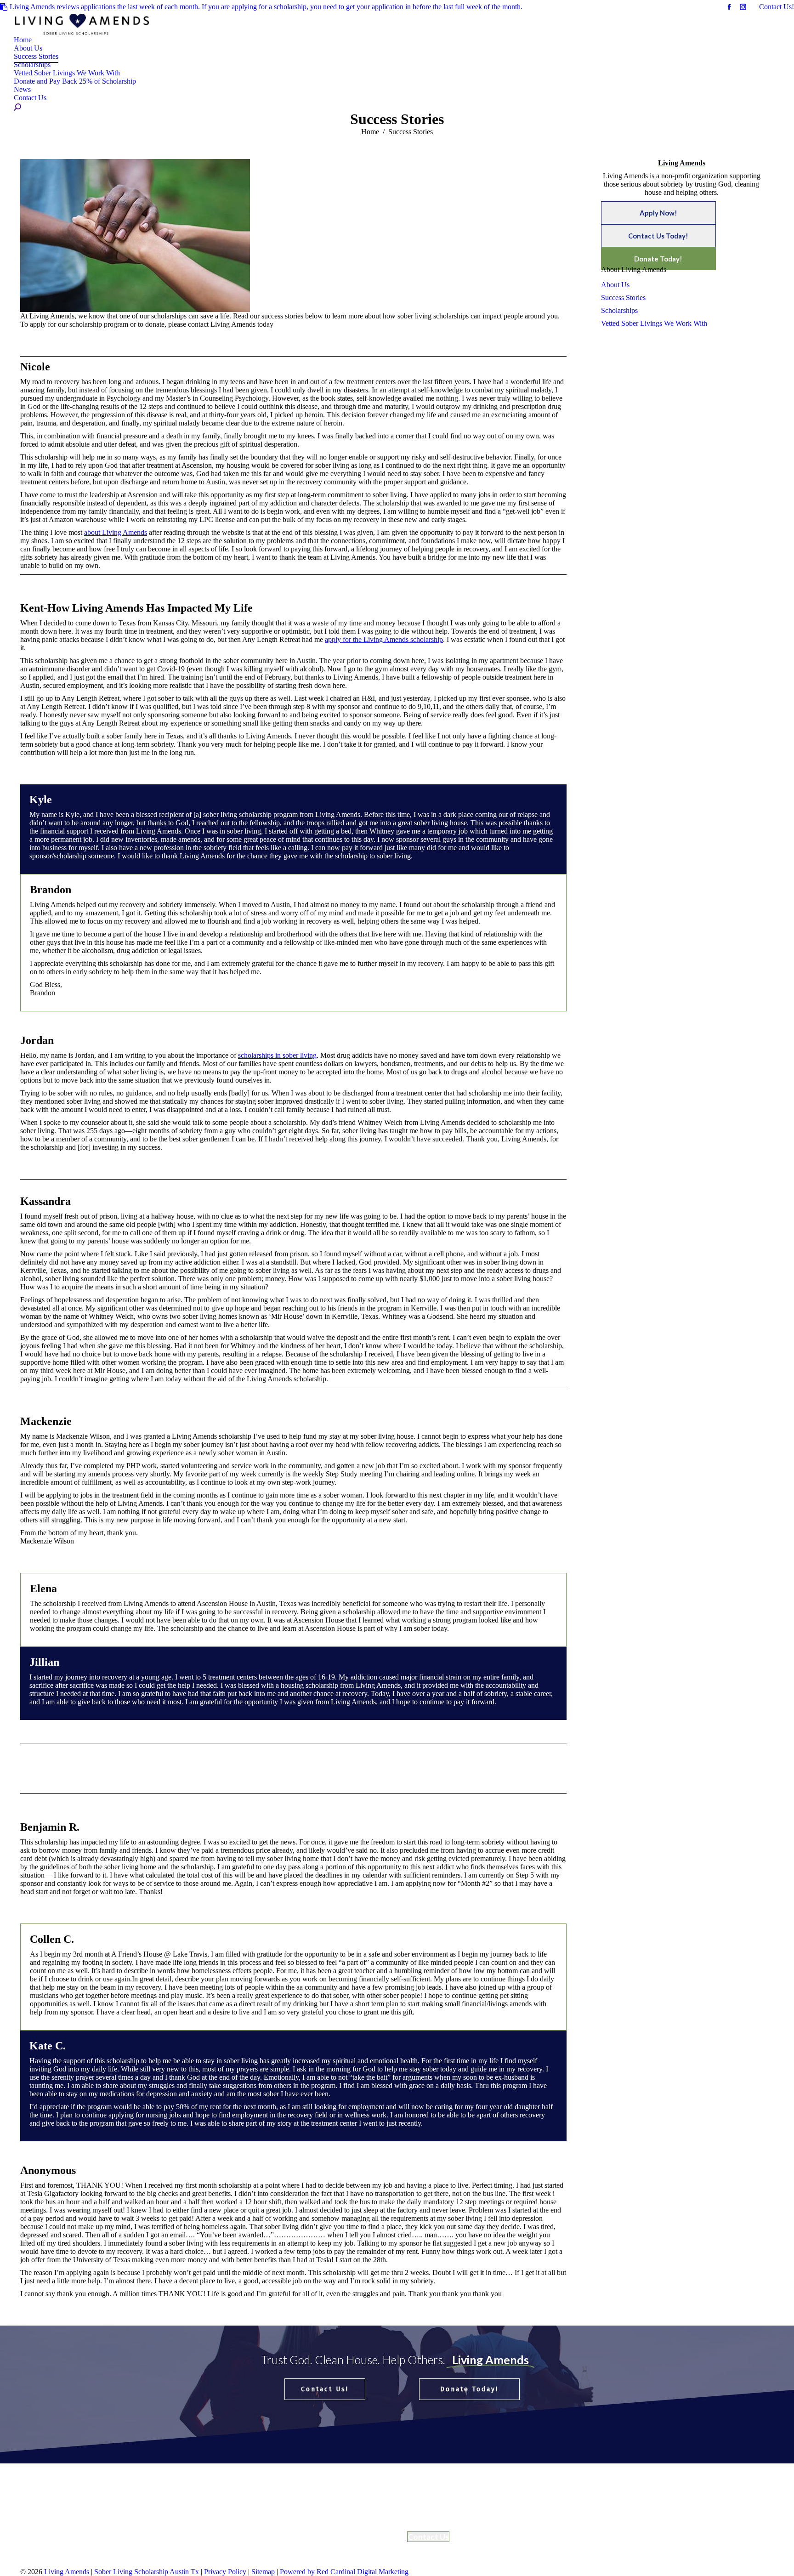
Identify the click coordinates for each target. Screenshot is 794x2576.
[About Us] (300, 2496)
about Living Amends (116, 532)
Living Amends (68, 2572)
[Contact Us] (107, 2505)
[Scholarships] (300, 2505)
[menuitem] (23, 40)
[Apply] (107, 2496)
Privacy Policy (226, 2572)
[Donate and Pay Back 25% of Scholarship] (107, 2500)
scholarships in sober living (277, 1055)
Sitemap (263, 2572)
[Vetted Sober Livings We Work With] (300, 2509)
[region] (397, 2394)
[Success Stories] (300, 2500)
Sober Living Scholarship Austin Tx (147, 2572)
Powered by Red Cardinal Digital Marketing (344, 2572)
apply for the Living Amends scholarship (384, 639)
